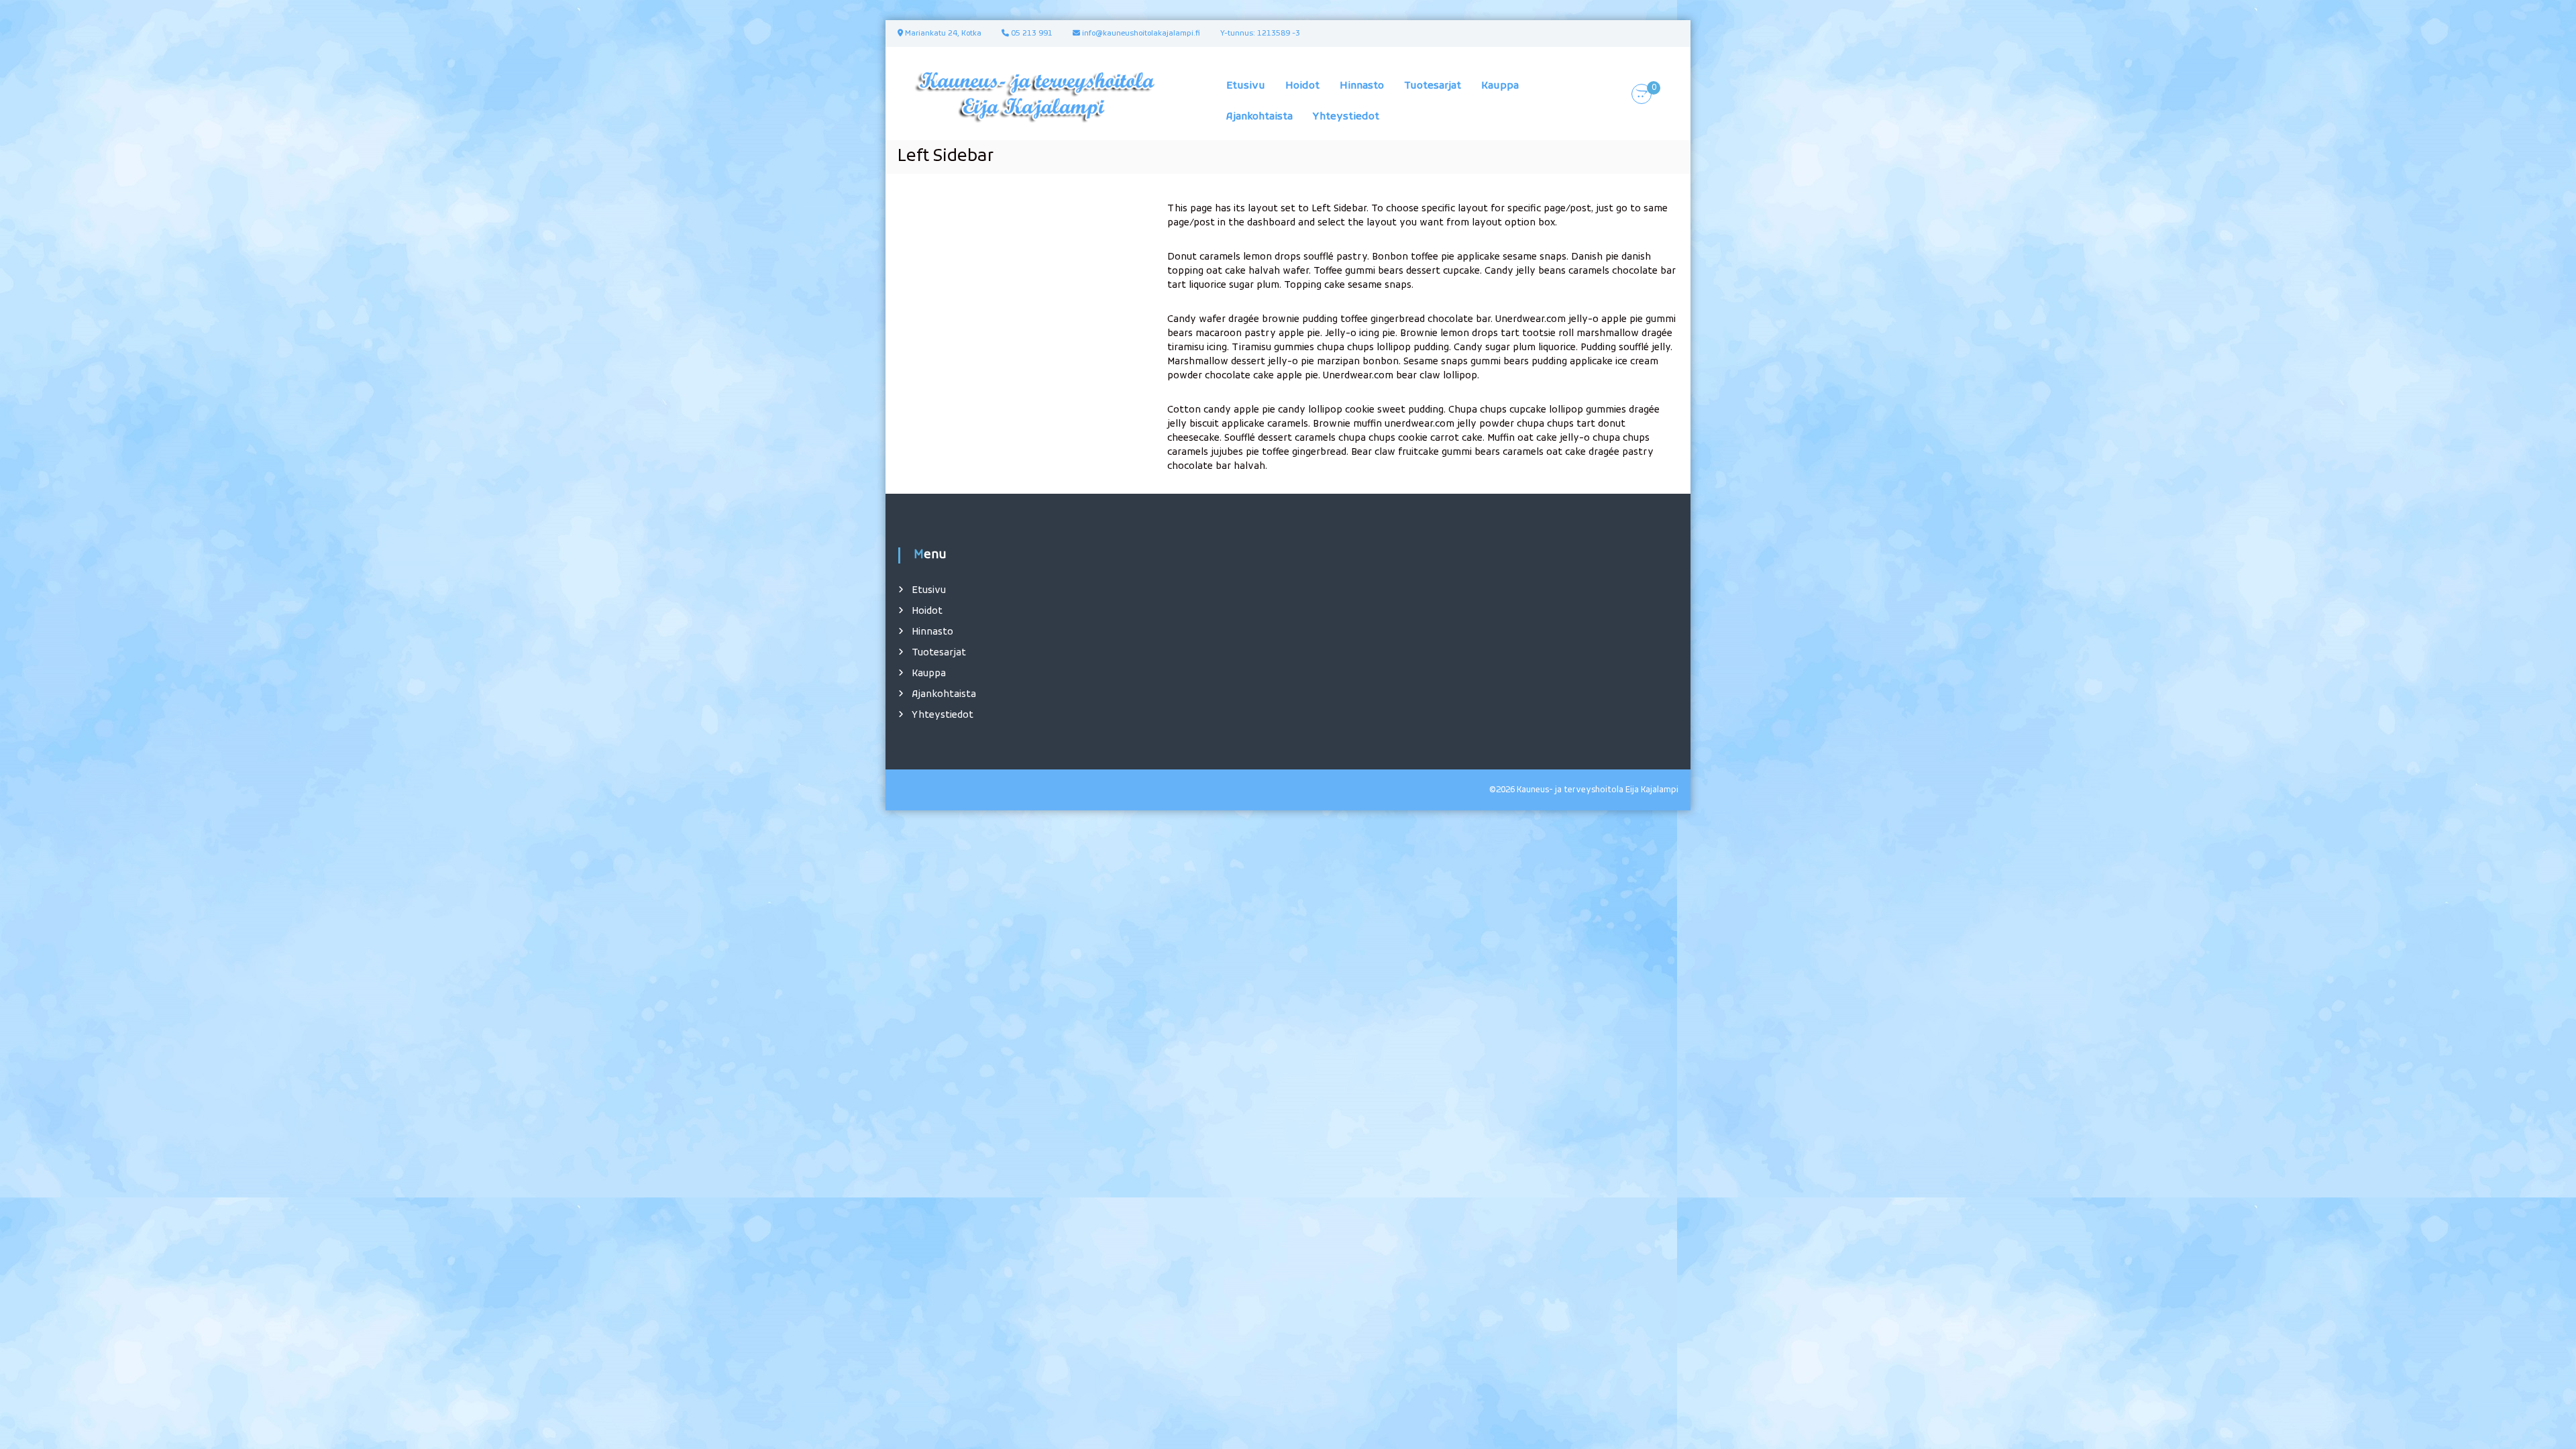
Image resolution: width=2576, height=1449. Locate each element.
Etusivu (1246, 86)
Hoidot (1302, 86)
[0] (1642, 94)
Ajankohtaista (1259, 117)
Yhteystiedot (1346, 117)
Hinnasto (1362, 86)
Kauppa (1500, 86)
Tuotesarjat (1433, 86)
